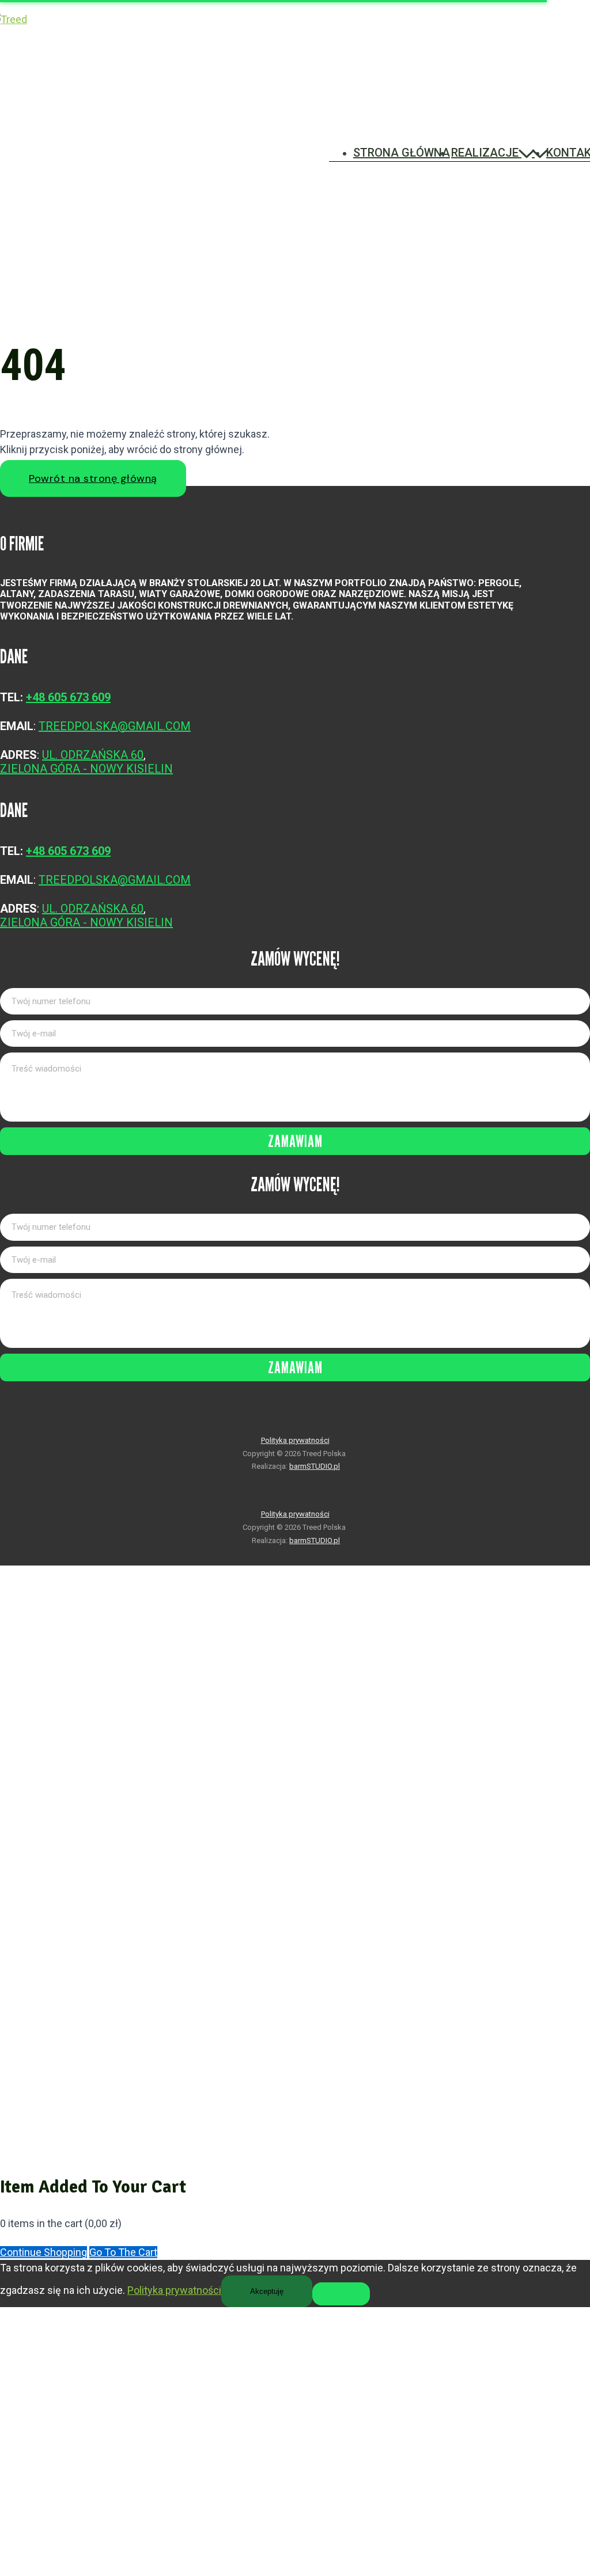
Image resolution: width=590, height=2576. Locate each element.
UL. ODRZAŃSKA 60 (93, 755)
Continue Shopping (44, 2252)
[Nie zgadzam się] (341, 2294)
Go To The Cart (123, 2252)
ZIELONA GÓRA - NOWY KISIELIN (86, 769)
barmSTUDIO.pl (315, 1466)
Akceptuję (267, 2291)
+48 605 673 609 (68, 697)
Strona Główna (402, 153)
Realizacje (485, 153)
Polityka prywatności (295, 1440)
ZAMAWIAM (295, 1141)
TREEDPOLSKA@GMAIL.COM (115, 726)
